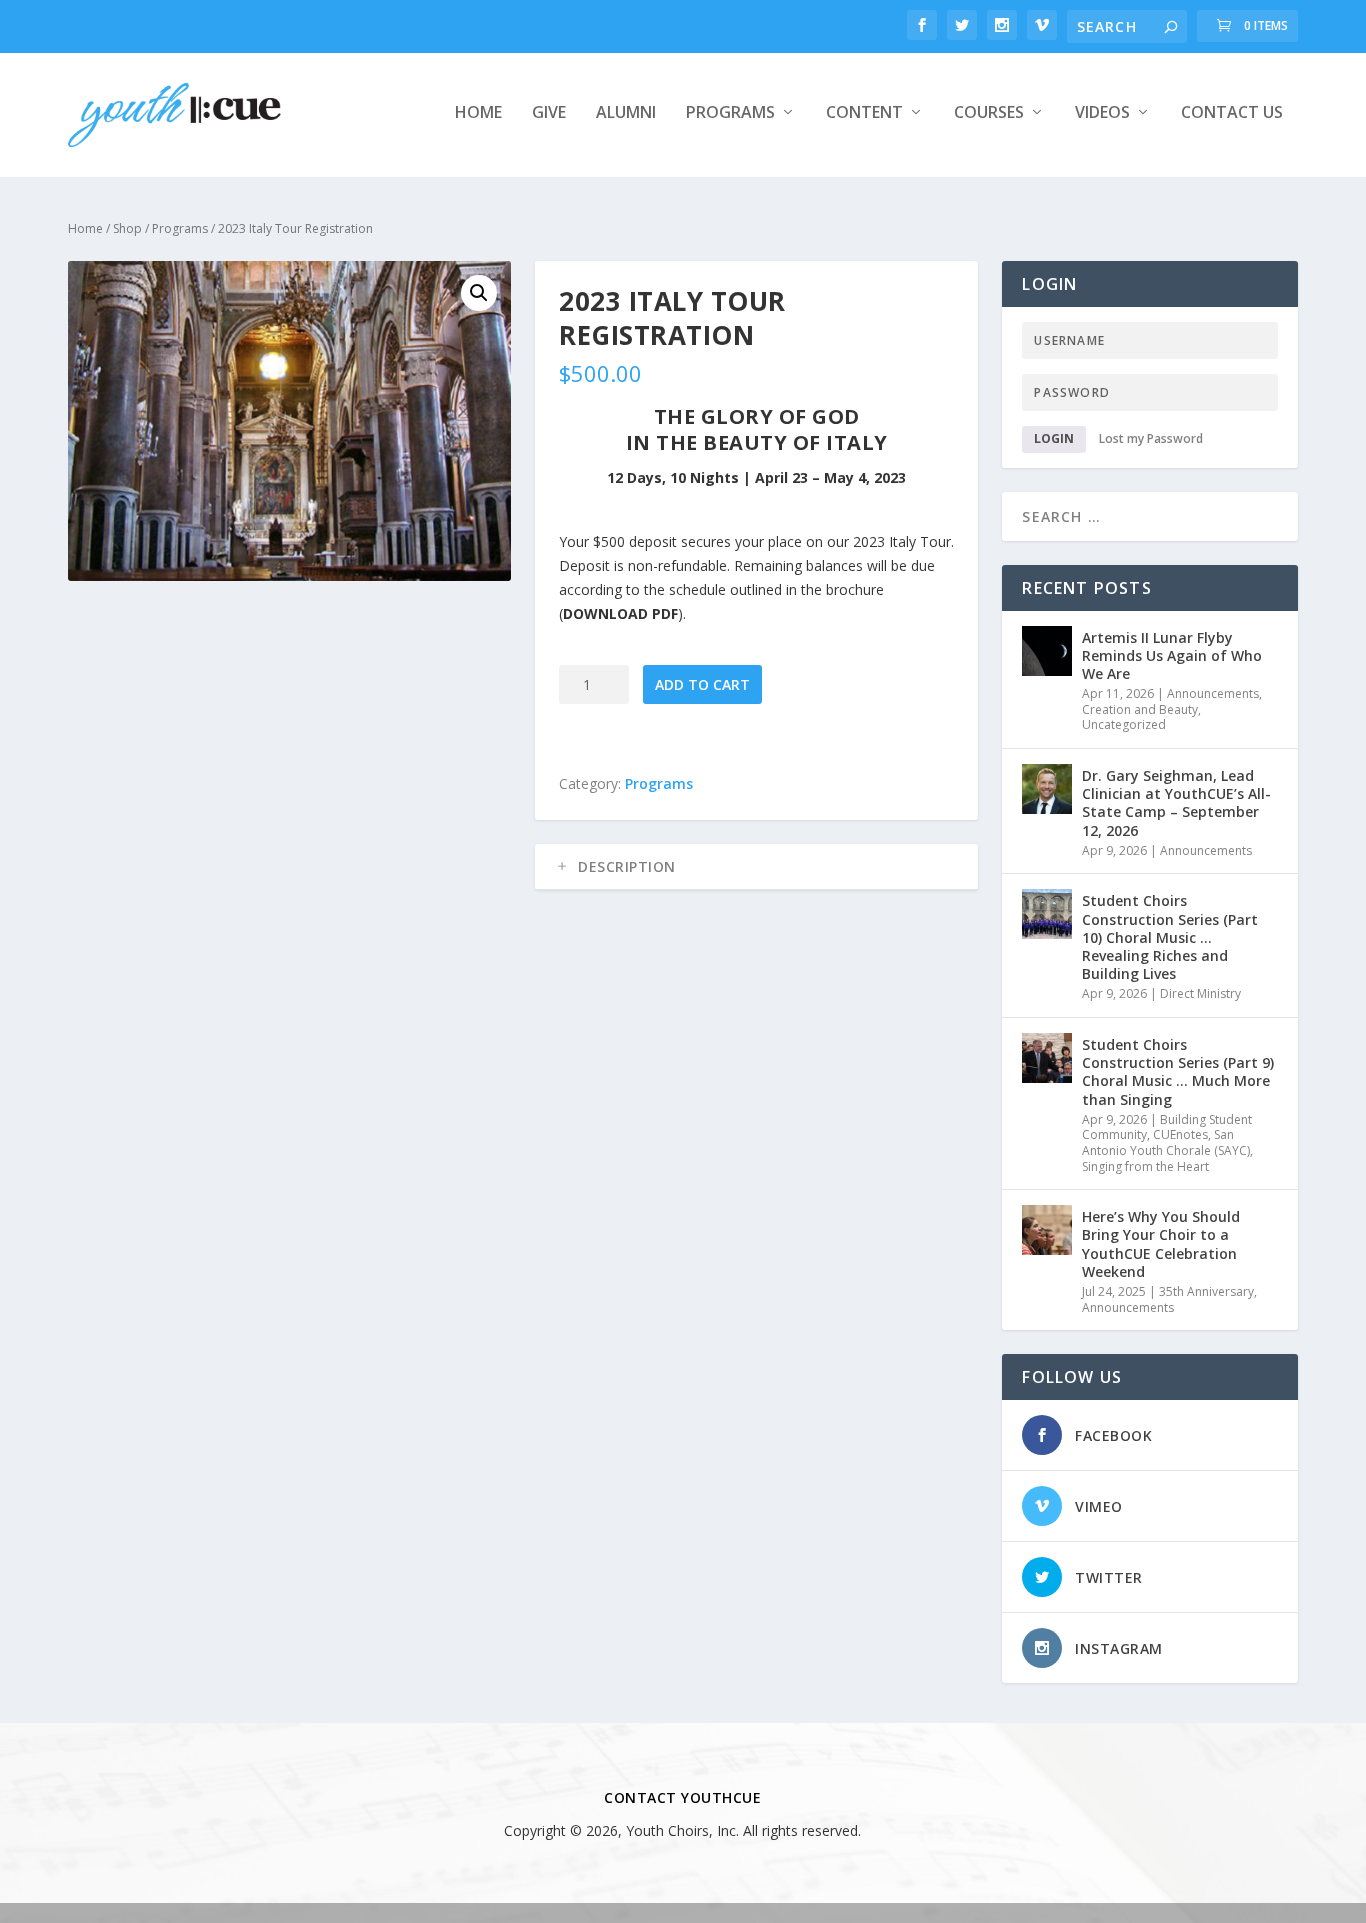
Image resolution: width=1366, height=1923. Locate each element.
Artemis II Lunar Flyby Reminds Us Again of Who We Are (1172, 655)
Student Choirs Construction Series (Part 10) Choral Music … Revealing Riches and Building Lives (1170, 937)
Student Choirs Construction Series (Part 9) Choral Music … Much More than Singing (1178, 1072)
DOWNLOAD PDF (620, 613)
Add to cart (702, 684)
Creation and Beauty (1140, 709)
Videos (1102, 113)
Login (1054, 438)
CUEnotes (1180, 1134)
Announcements (1213, 693)
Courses (989, 113)
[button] (479, 293)
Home (478, 113)
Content (864, 113)
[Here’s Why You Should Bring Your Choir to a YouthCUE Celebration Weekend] (1047, 1230)
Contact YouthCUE (682, 1797)
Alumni (626, 113)
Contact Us (1232, 113)
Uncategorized (1124, 724)
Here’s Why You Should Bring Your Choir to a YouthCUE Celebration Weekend (1161, 1244)
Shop (127, 228)
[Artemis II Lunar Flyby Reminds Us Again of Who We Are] (1047, 651)
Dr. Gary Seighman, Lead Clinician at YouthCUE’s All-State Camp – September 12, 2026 (1176, 803)
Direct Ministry (1200, 993)
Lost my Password (1151, 438)
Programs (730, 113)
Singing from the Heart (1145, 1166)
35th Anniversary (1206, 1291)
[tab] (756, 867)
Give (549, 113)
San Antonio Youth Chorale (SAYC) (1166, 1142)
